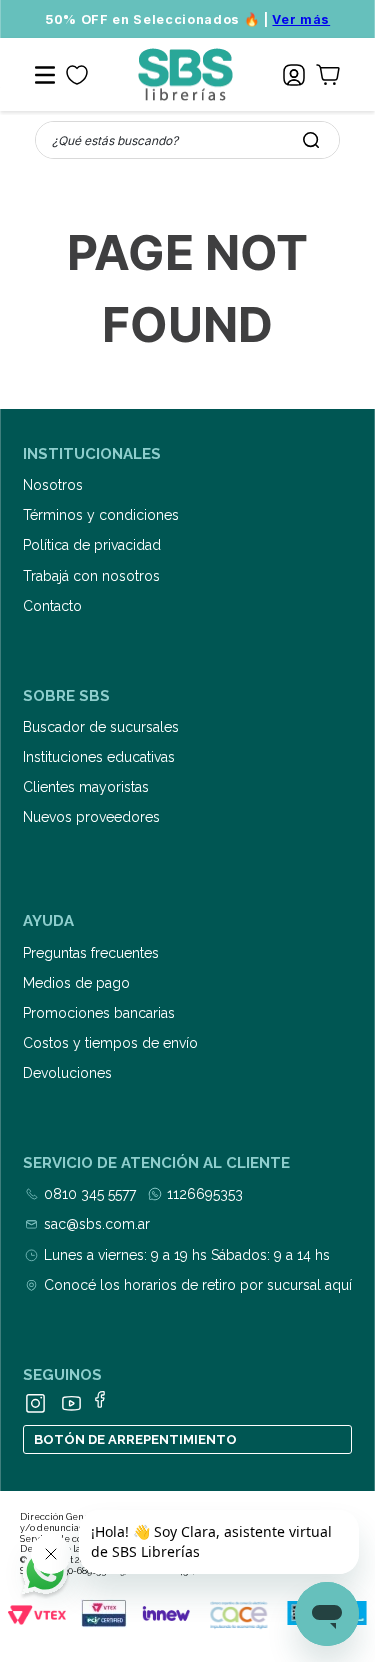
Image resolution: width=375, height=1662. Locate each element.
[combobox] (187, 140)
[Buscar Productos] (311, 140)
